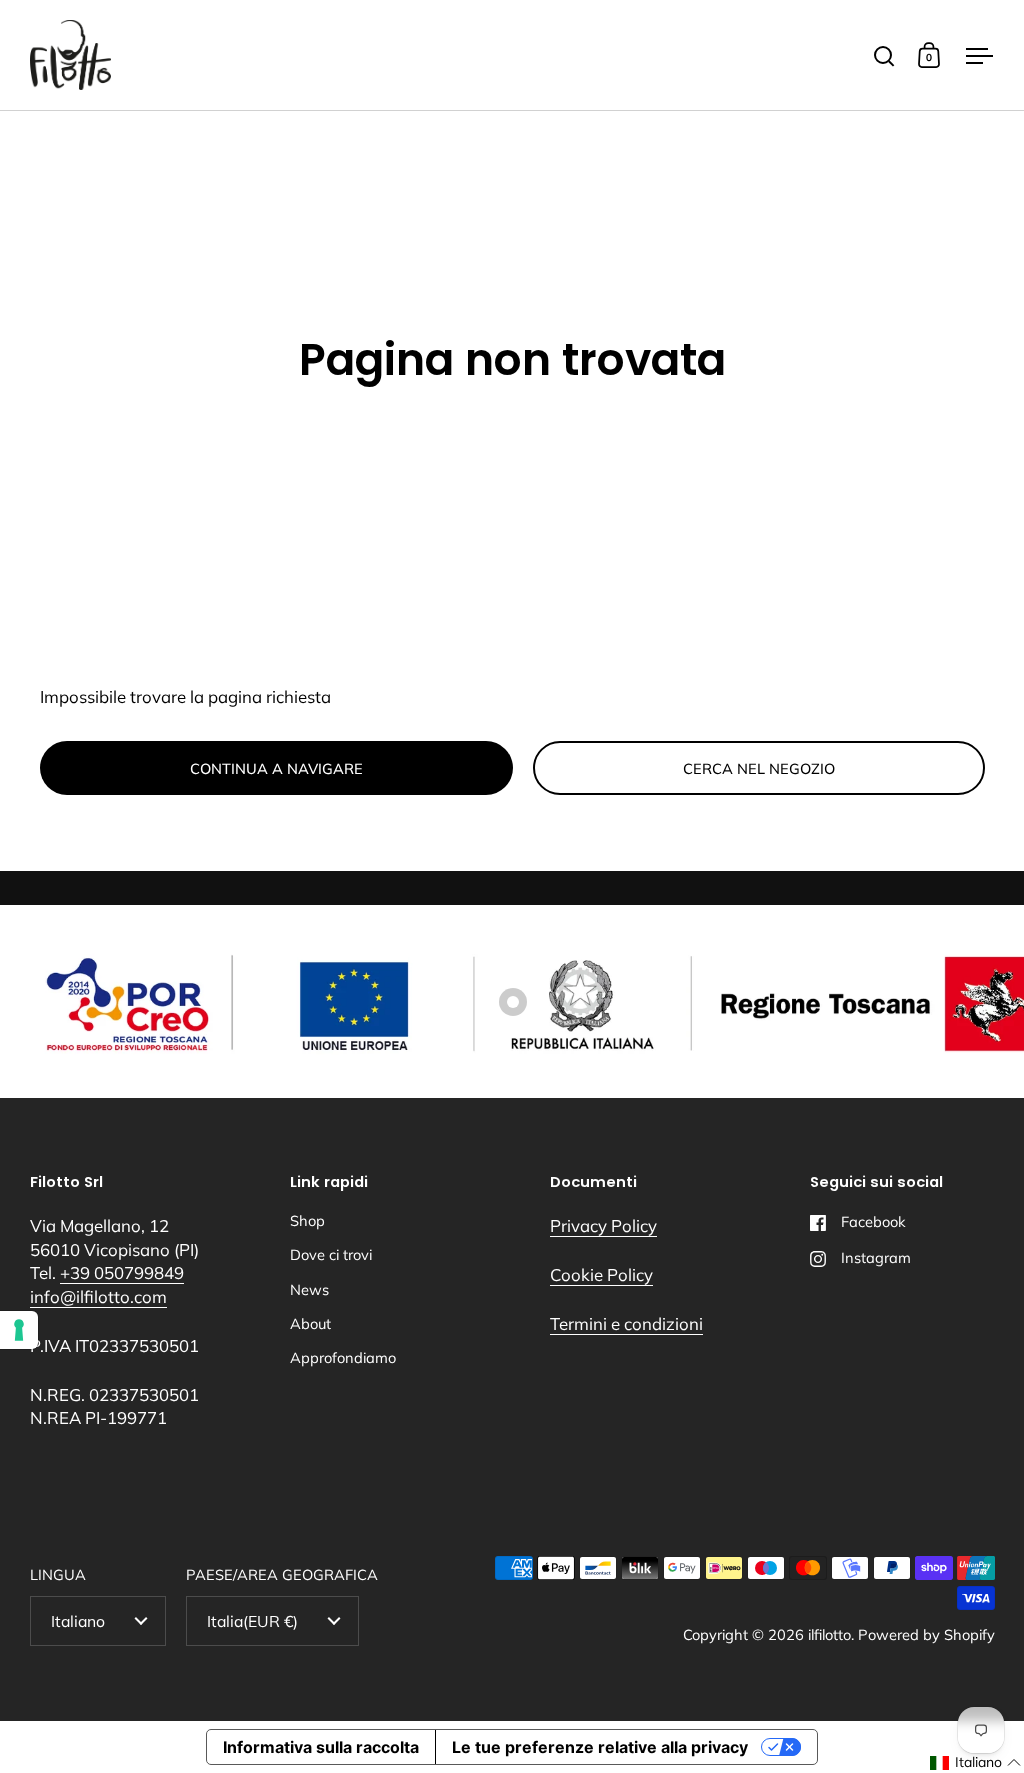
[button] (976, 1763)
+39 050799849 (122, 1272)
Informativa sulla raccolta (321, 1747)
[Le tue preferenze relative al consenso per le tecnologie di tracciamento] (19, 1330)
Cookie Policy (601, 1274)
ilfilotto (829, 1634)
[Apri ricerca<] (884, 55)
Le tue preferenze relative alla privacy (600, 1747)
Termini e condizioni (626, 1323)
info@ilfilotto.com (98, 1296)
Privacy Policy (603, 1225)
